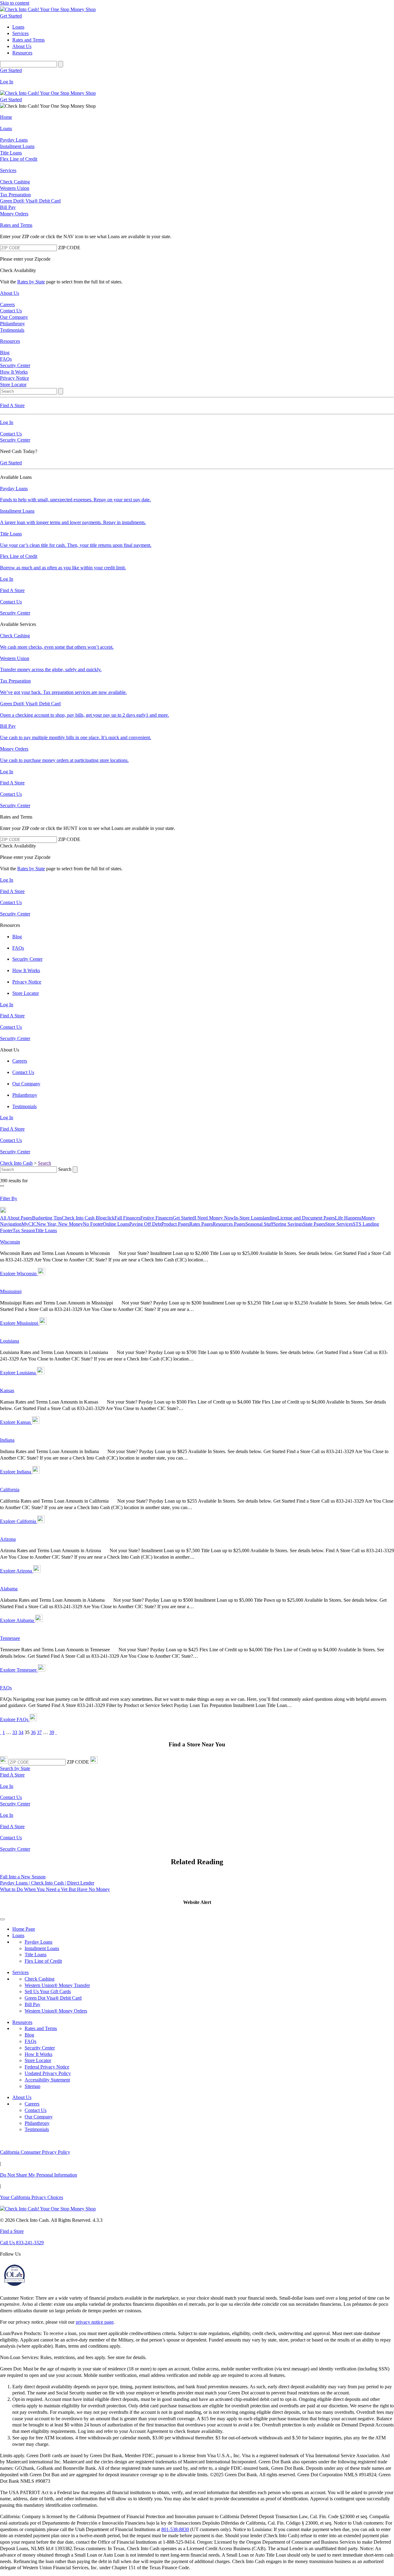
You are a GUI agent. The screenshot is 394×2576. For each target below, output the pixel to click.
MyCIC (29, 1224)
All (4, 1218)
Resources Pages (229, 1224)
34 (21, 1732)
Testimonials (37, 2129)
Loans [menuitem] (18, 27)
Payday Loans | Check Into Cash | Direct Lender (47, 1883)
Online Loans (116, 1224)
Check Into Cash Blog (84, 1218)
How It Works (38, 2054)
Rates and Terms (41, 2028)
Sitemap (32, 2086)
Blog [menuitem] (5, 353)
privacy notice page (95, 2322)
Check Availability (18, 270)
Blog (29, 2035)
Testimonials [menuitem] (12, 330)
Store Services (339, 1224)
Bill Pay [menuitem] (8, 207)
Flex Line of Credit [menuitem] (19, 159)
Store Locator (38, 2060)
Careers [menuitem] (7, 304)
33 (15, 1732)
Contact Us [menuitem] (11, 311)
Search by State (15, 1768)
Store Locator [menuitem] (13, 385)
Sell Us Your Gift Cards (48, 1991)
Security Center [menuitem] (15, 365)
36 (33, 1732)
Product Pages (175, 1224)
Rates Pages (201, 1224)
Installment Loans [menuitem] (17, 146)
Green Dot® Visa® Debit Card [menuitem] (30, 201)
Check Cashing (40, 1979)
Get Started (11, 16)
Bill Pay (32, 2004)
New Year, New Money (60, 1224)
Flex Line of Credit (43, 1961)
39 (52, 1732)
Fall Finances (127, 1218)
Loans (18, 1935)
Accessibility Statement (47, 2080)
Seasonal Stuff (259, 1224)
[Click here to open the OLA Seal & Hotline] (14, 2287)
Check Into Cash (16, 1163)
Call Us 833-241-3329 (22, 2243)
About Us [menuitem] (22, 46)
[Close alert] (2, 1919)
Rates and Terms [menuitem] (28, 40)
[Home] (197, 10)
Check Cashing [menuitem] (15, 182)
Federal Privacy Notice (47, 2067)
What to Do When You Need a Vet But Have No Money (55, 1889)
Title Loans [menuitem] (11, 153)
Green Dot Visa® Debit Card (53, 1998)
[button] (197, 1910)
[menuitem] (197, 117)
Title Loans (46, 1230)
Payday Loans (38, 1942)
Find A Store (12, 1775)
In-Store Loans (248, 1218)
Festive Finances (157, 1218)
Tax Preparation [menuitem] (15, 195)
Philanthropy (37, 2123)
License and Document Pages (306, 1218)
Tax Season (24, 1230)
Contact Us (11, 434)
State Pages (314, 1224)
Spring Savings (288, 1224)
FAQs (30, 2041)
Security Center (15, 440)
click (110, 1218)
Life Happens (348, 1218)
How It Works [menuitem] (14, 372)
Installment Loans (42, 1948)
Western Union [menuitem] (15, 188)
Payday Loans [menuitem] (14, 140)
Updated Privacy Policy (48, 2073)
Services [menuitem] (20, 33)
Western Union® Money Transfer (57, 1985)
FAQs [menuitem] (6, 359)
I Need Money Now (214, 1218)
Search (44, 1163)
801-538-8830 (175, 2529)
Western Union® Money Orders (56, 2011)
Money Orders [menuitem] (14, 214)
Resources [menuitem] (22, 53)
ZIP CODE (69, 248)
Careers (32, 2104)
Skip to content (15, 3)
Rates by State (31, 282)
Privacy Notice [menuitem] (14, 378)
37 (39, 1732)
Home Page (24, 1929)
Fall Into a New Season (23, 1877)
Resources (22, 2022)
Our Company (39, 2117)
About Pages (20, 1218)
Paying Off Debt (145, 1224)
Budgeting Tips (47, 1218)
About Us (22, 2097)
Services (20, 1972)
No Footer (93, 1224)
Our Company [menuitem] (14, 317)
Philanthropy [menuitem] (12, 324)
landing (270, 1218)
